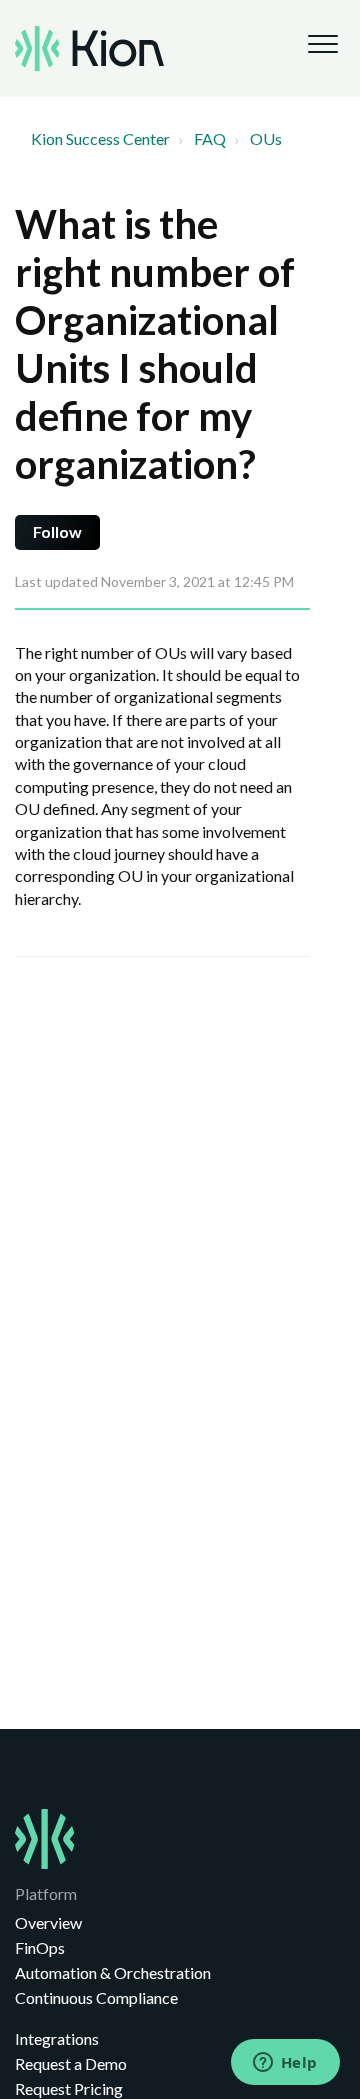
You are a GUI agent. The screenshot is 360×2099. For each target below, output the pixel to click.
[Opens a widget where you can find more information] (285, 2064)
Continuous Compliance (96, 1997)
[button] (322, 43)
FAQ (210, 138)
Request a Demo (71, 2063)
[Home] (89, 48)
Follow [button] (57, 531)
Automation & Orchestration (113, 1972)
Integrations (57, 2038)
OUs (266, 138)
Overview (48, 1922)
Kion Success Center (100, 138)
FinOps (40, 1947)
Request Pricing (69, 2088)
